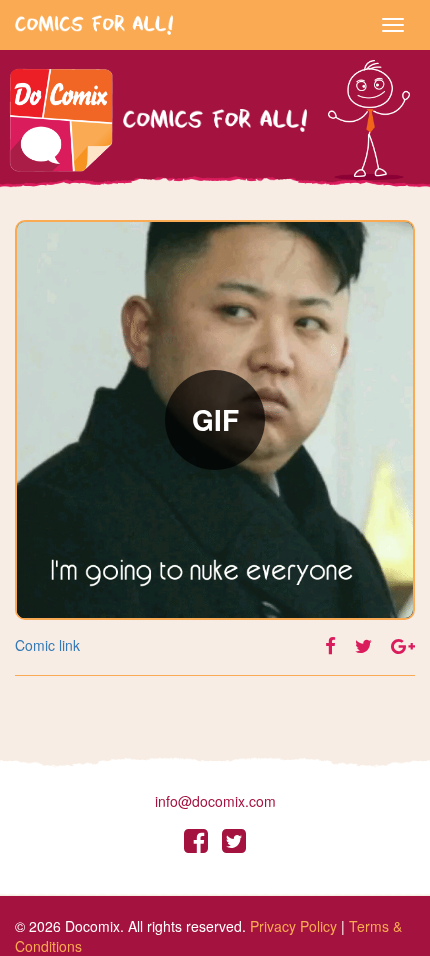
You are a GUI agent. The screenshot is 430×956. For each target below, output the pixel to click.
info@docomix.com (215, 801)
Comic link (47, 645)
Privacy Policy (293, 926)
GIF (215, 419)
